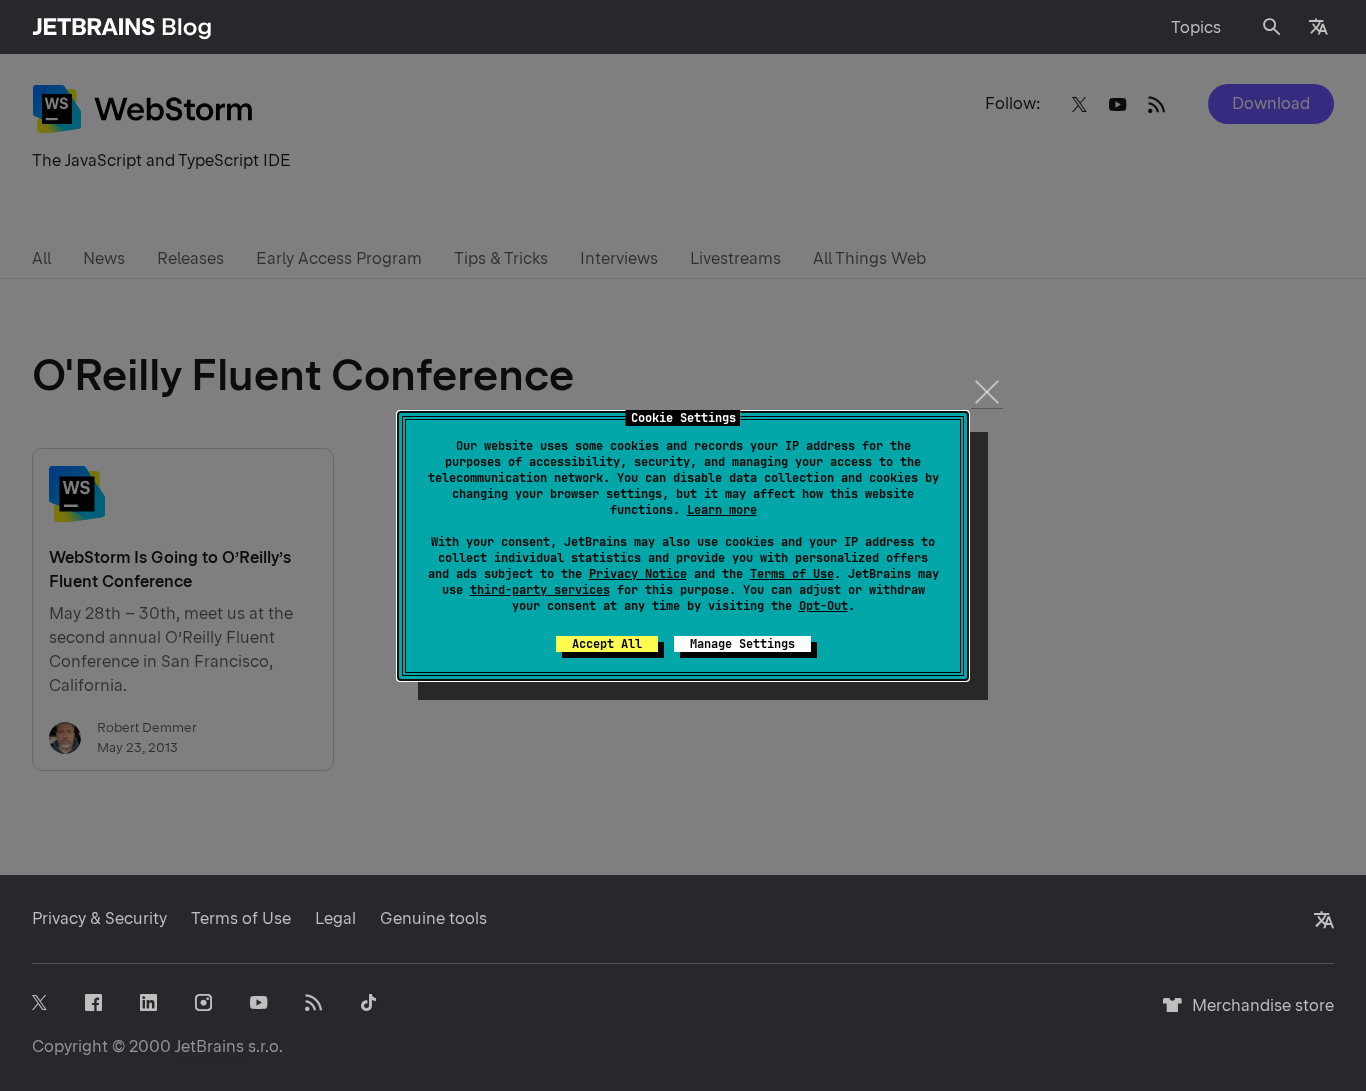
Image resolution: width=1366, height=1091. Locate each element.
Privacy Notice (638, 574)
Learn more (722, 510)
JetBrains (209, 1046)
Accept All (607, 644)
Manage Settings (742, 644)
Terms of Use (792, 574)
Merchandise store (1257, 1014)
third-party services (540, 590)
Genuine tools (433, 918)
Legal (335, 918)
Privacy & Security (99, 918)
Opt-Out (823, 606)
